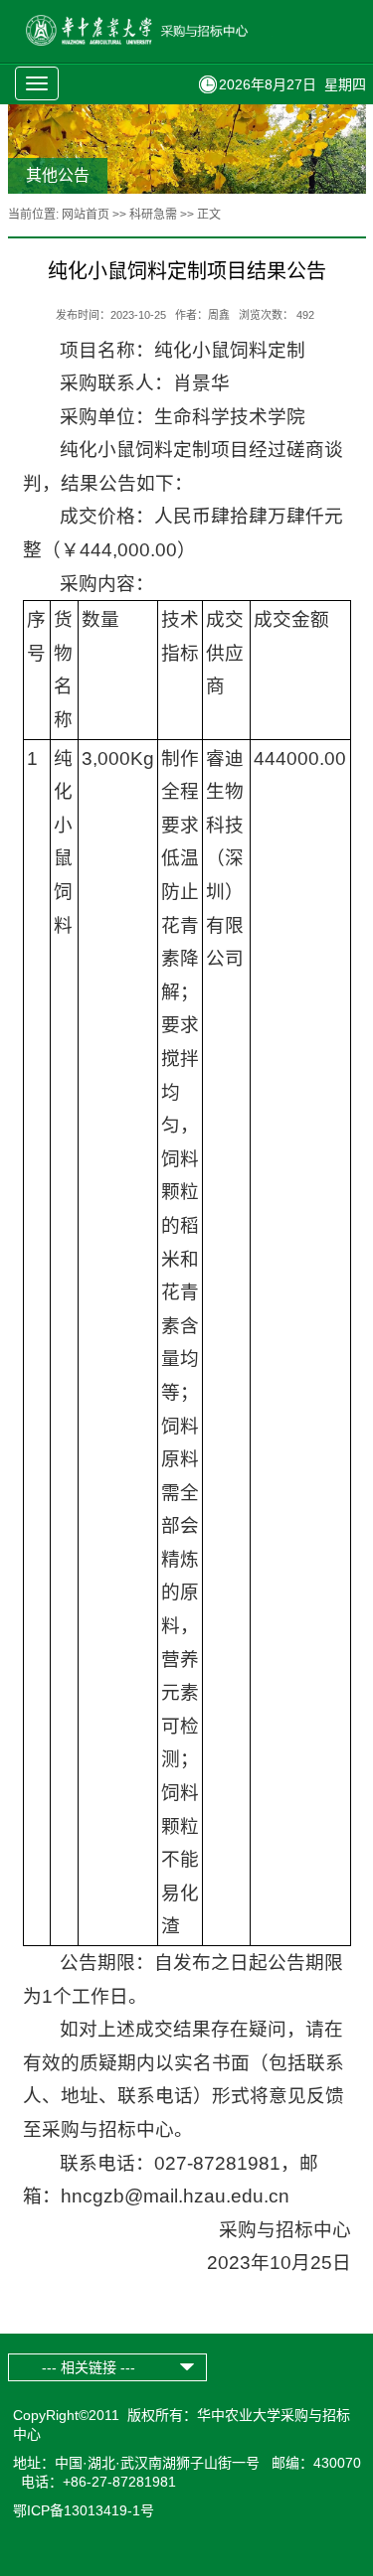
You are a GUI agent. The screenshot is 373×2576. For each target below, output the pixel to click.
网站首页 (86, 215)
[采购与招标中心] (160, 41)
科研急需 (153, 215)
